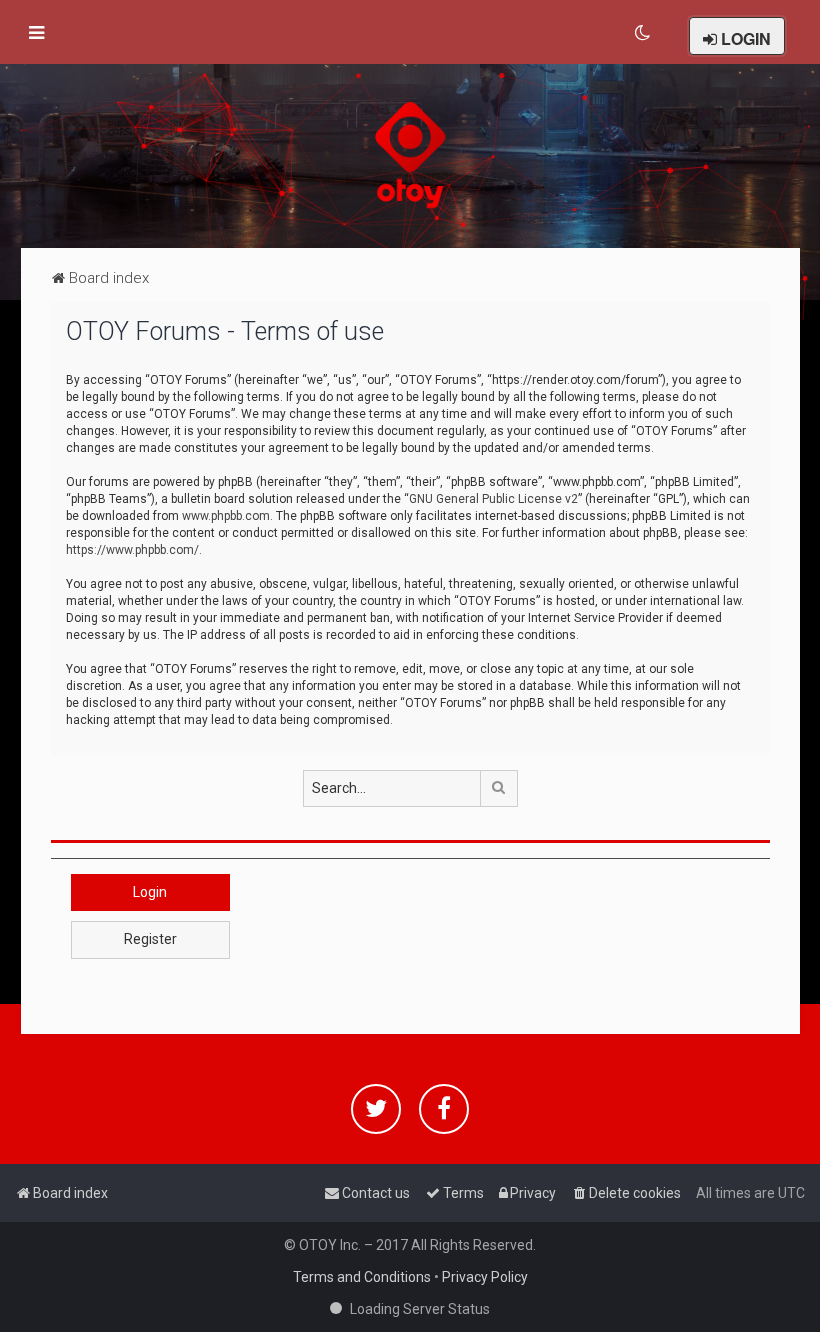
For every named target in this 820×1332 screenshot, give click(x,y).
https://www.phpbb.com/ (132, 550)
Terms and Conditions (362, 1277)
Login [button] (150, 892)
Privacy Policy (485, 1277)
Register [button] (150, 939)
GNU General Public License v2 (493, 499)
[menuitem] (643, 33)
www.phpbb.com (226, 516)
